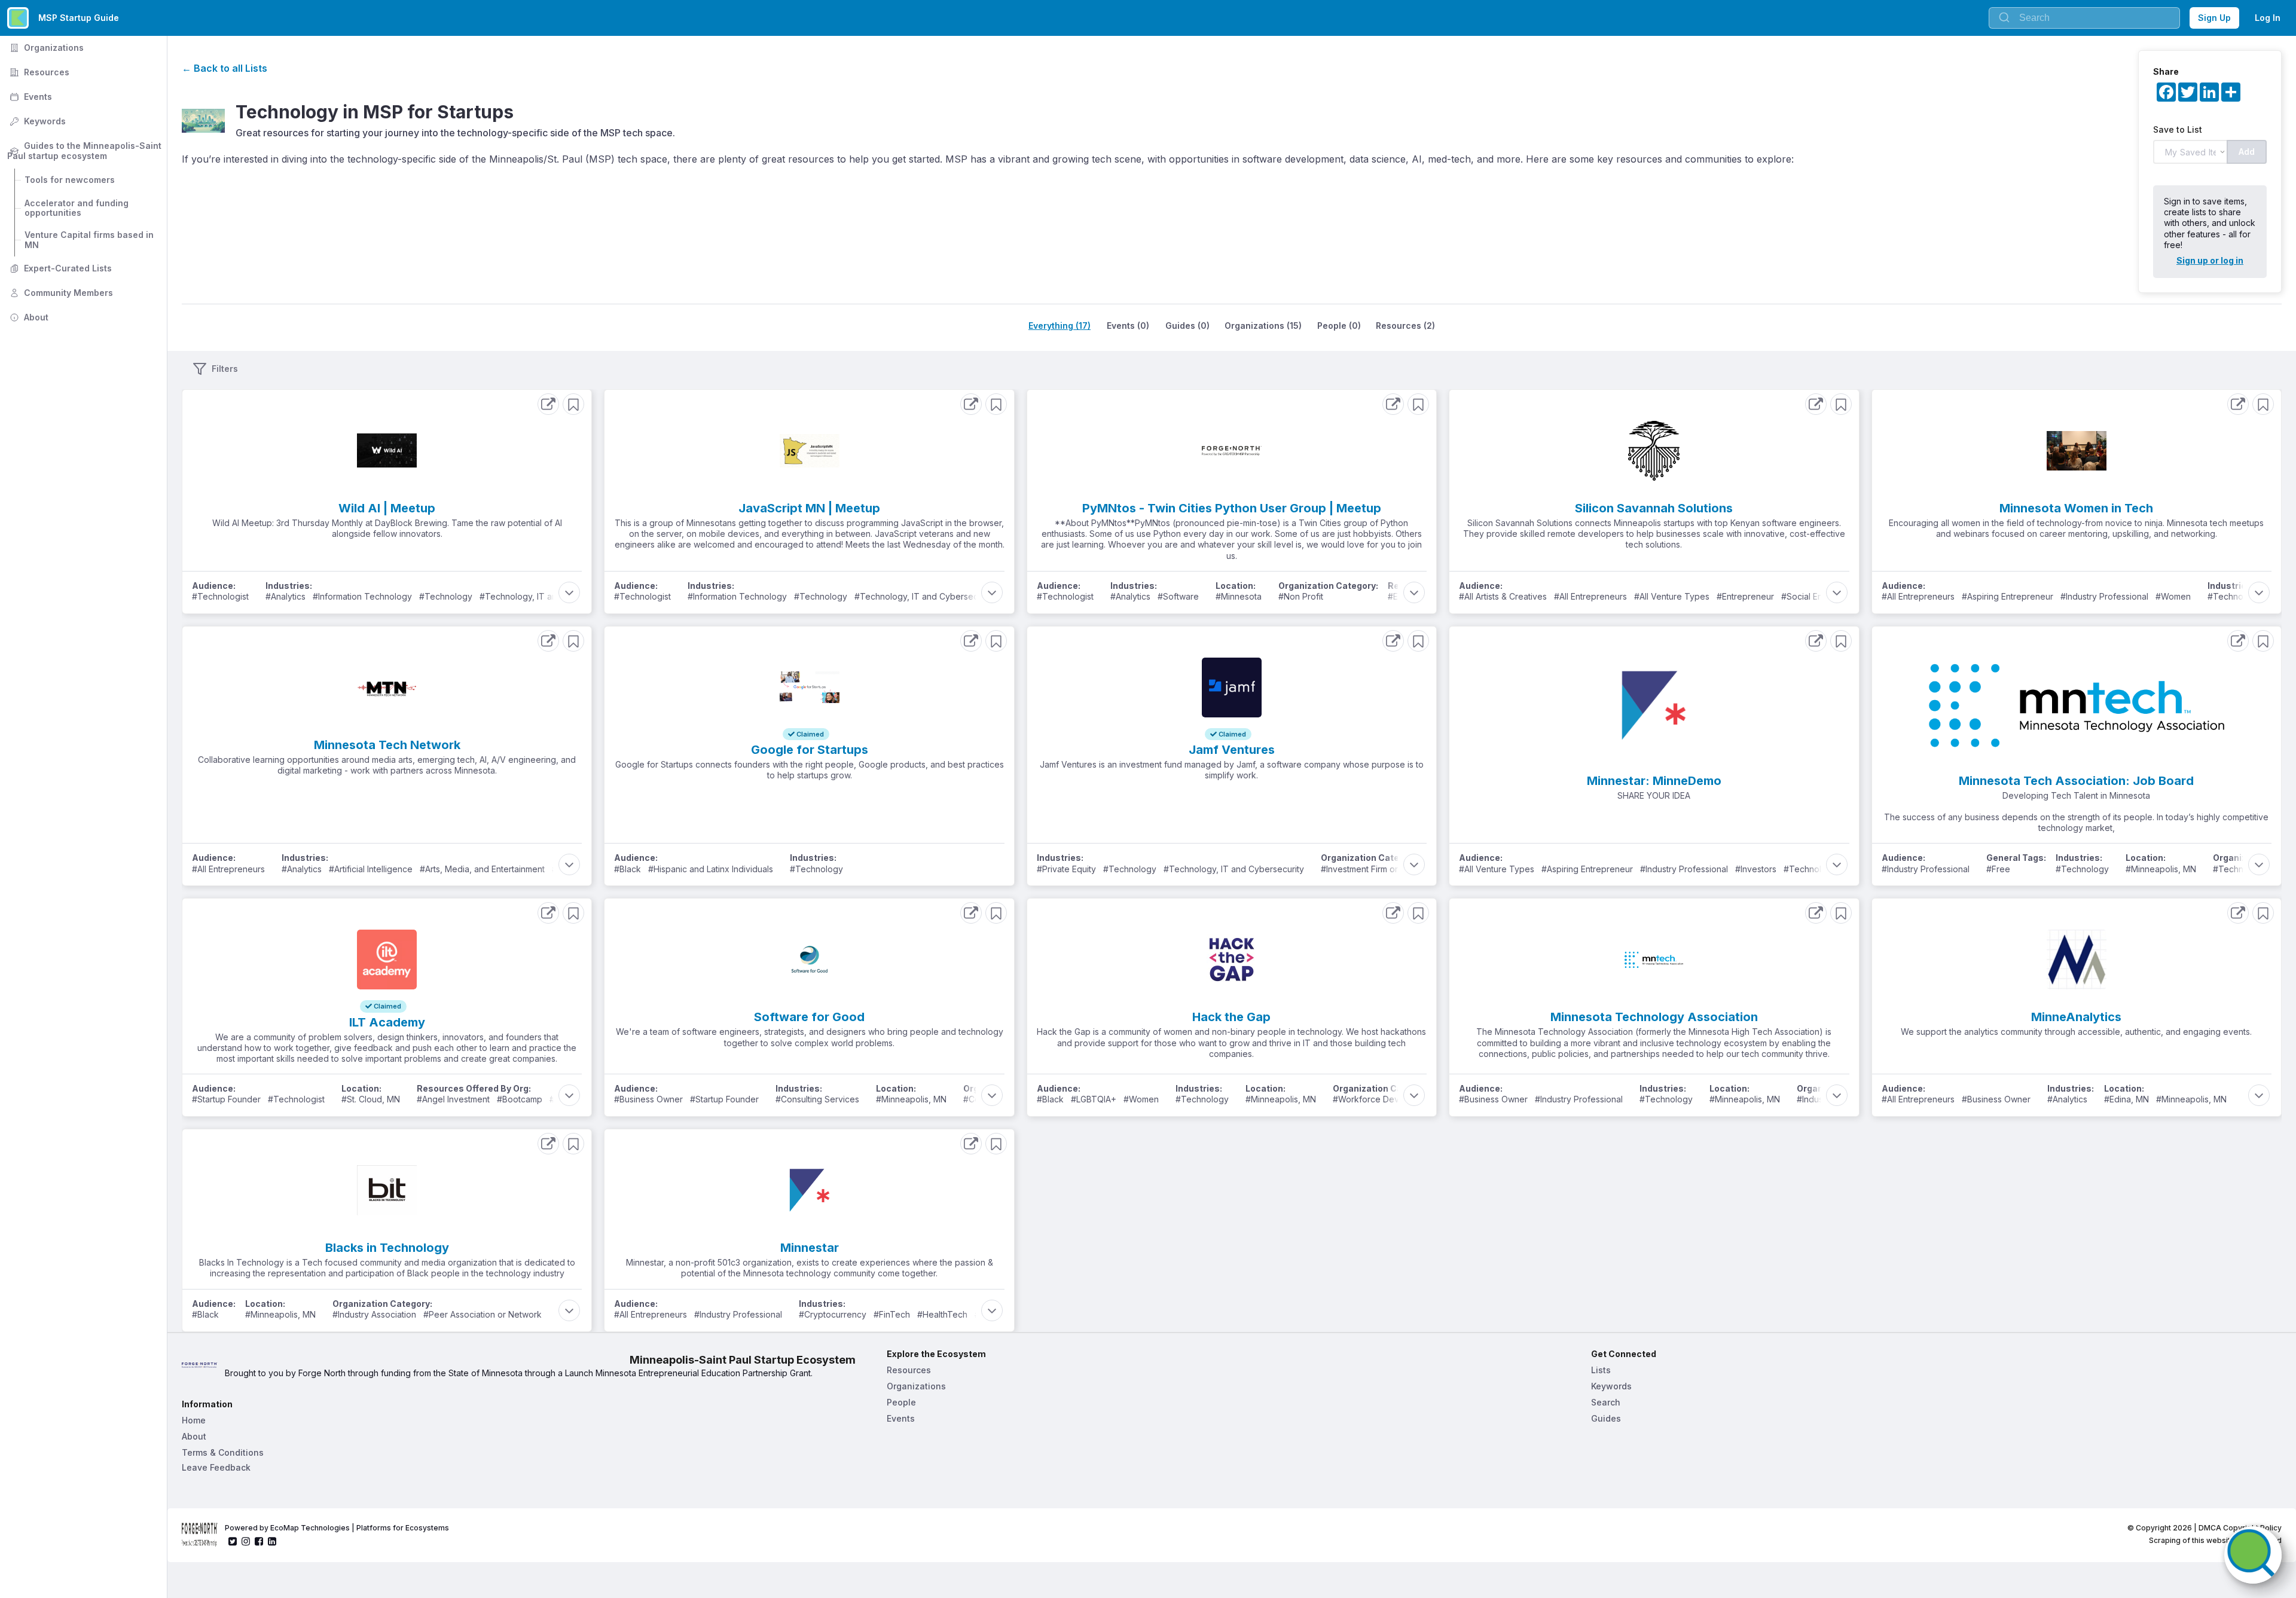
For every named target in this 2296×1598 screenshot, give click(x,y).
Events (30, 97)
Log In (2268, 18)
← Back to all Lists (225, 68)
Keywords (36, 121)
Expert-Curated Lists (59, 268)
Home (194, 1420)
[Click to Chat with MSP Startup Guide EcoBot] (2253, 1555)
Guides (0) (1187, 326)
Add (2247, 152)
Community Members (60, 293)
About (28, 317)
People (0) (1339, 326)
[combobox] (2084, 18)
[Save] (573, 404)
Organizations (45, 48)
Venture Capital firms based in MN (90, 240)
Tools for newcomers (70, 180)
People (901, 1402)
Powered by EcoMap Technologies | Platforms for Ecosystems (337, 1528)
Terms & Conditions (223, 1452)
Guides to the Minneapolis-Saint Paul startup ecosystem (86, 151)
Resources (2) (1405, 326)
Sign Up (2214, 18)
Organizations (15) (1263, 326)
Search (1606, 1402)
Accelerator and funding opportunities (78, 208)
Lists (1601, 1370)
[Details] (548, 404)
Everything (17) (1060, 326)
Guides (1606, 1418)
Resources (38, 72)
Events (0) (1128, 326)
